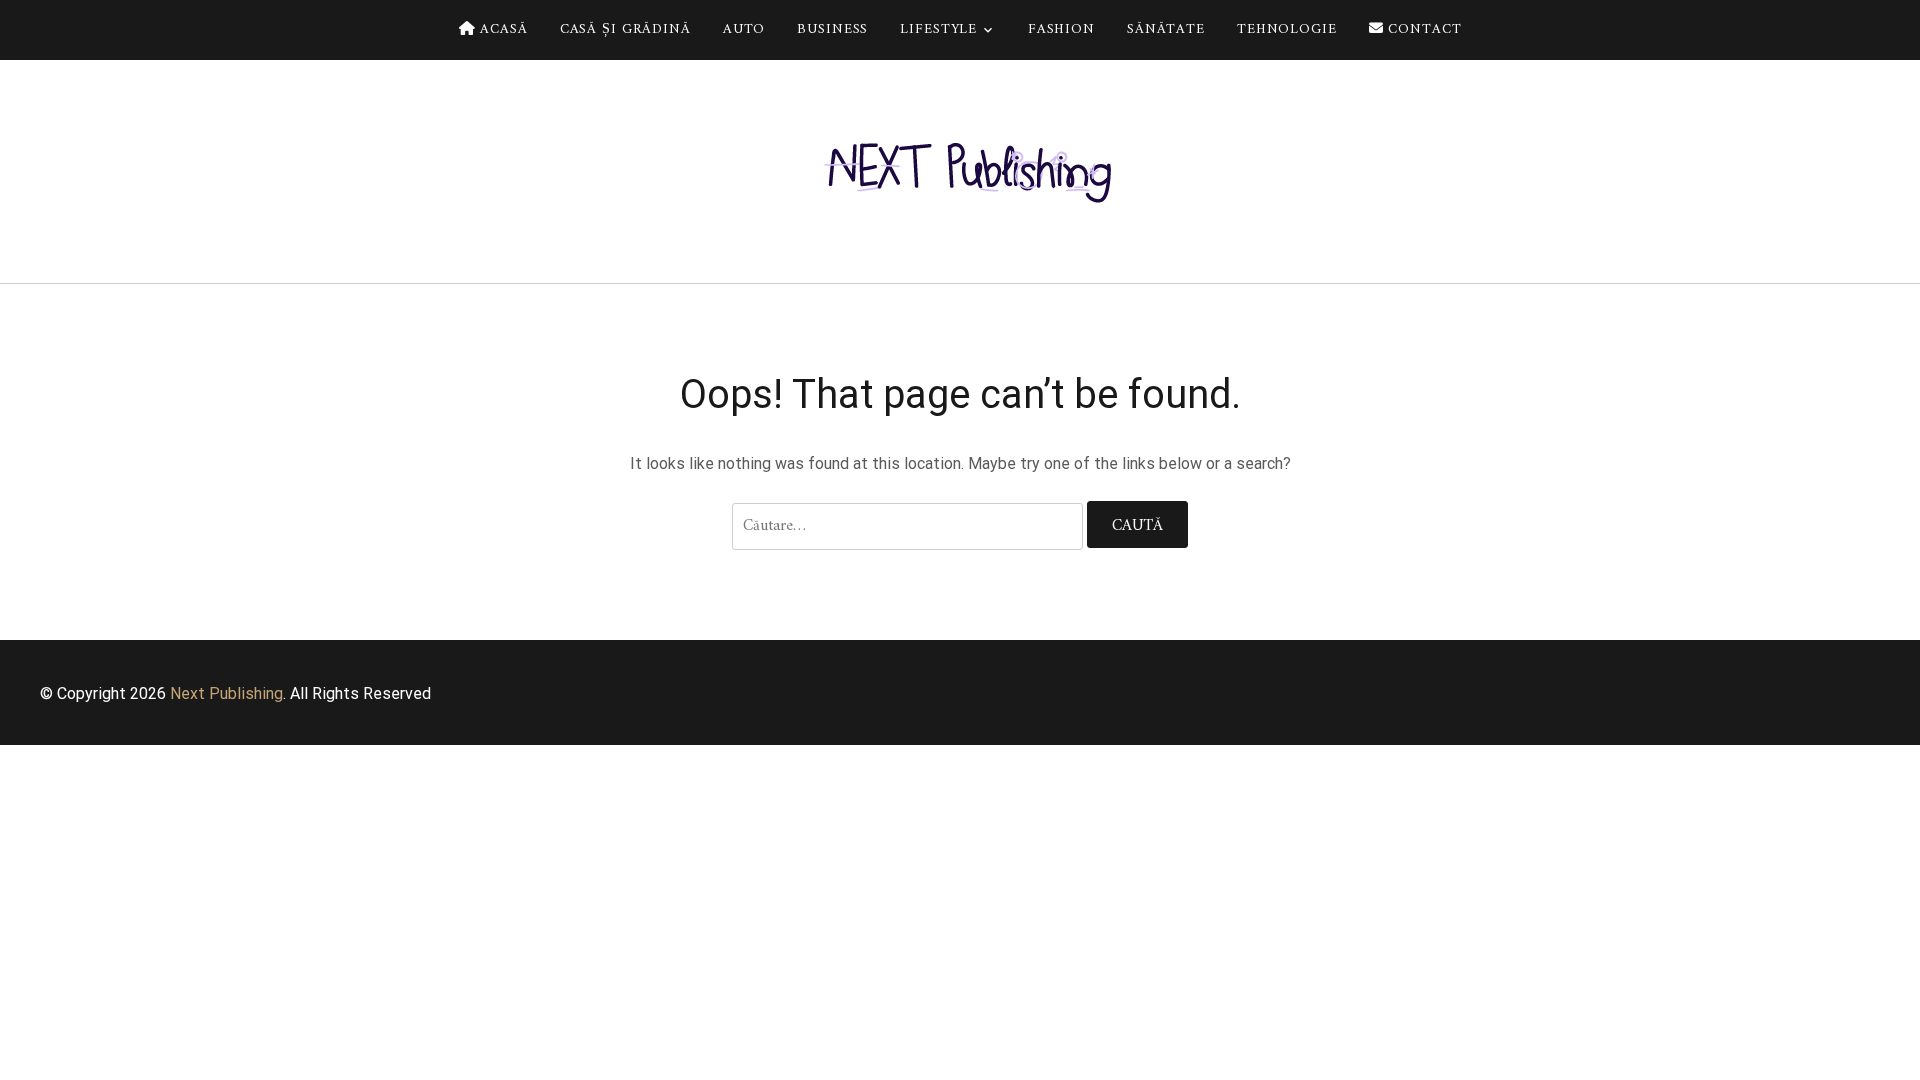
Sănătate (1166, 29)
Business (832, 29)
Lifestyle (938, 29)
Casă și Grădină (625, 29)
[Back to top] (1900, 1060)
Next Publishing (226, 693)
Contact (1423, 29)
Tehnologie (1287, 29)
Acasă (501, 29)
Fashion (1061, 29)
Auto (744, 29)
